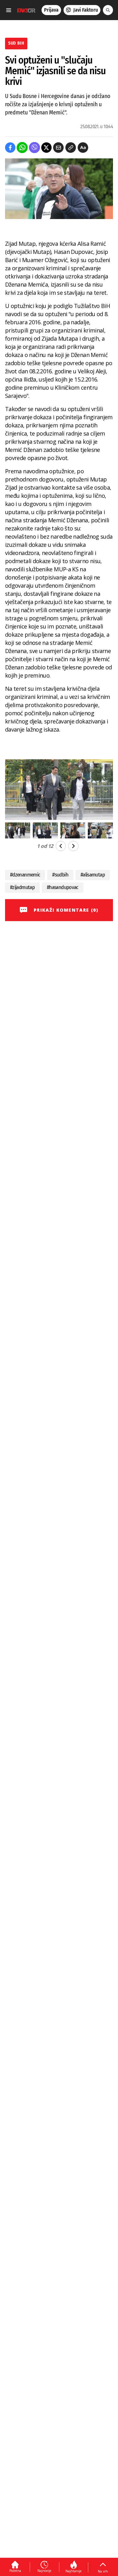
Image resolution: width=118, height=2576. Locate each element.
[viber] (34, 148)
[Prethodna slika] (61, 846)
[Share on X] (46, 148)
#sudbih (60, 875)
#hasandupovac (63, 887)
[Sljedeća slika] (73, 846)
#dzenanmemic (25, 875)
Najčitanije (73, 2571)
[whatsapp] (22, 148)
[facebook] (10, 148)
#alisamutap (93, 875)
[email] (58, 148)
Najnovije (44, 2571)
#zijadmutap (22, 887)
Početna (15, 2571)
